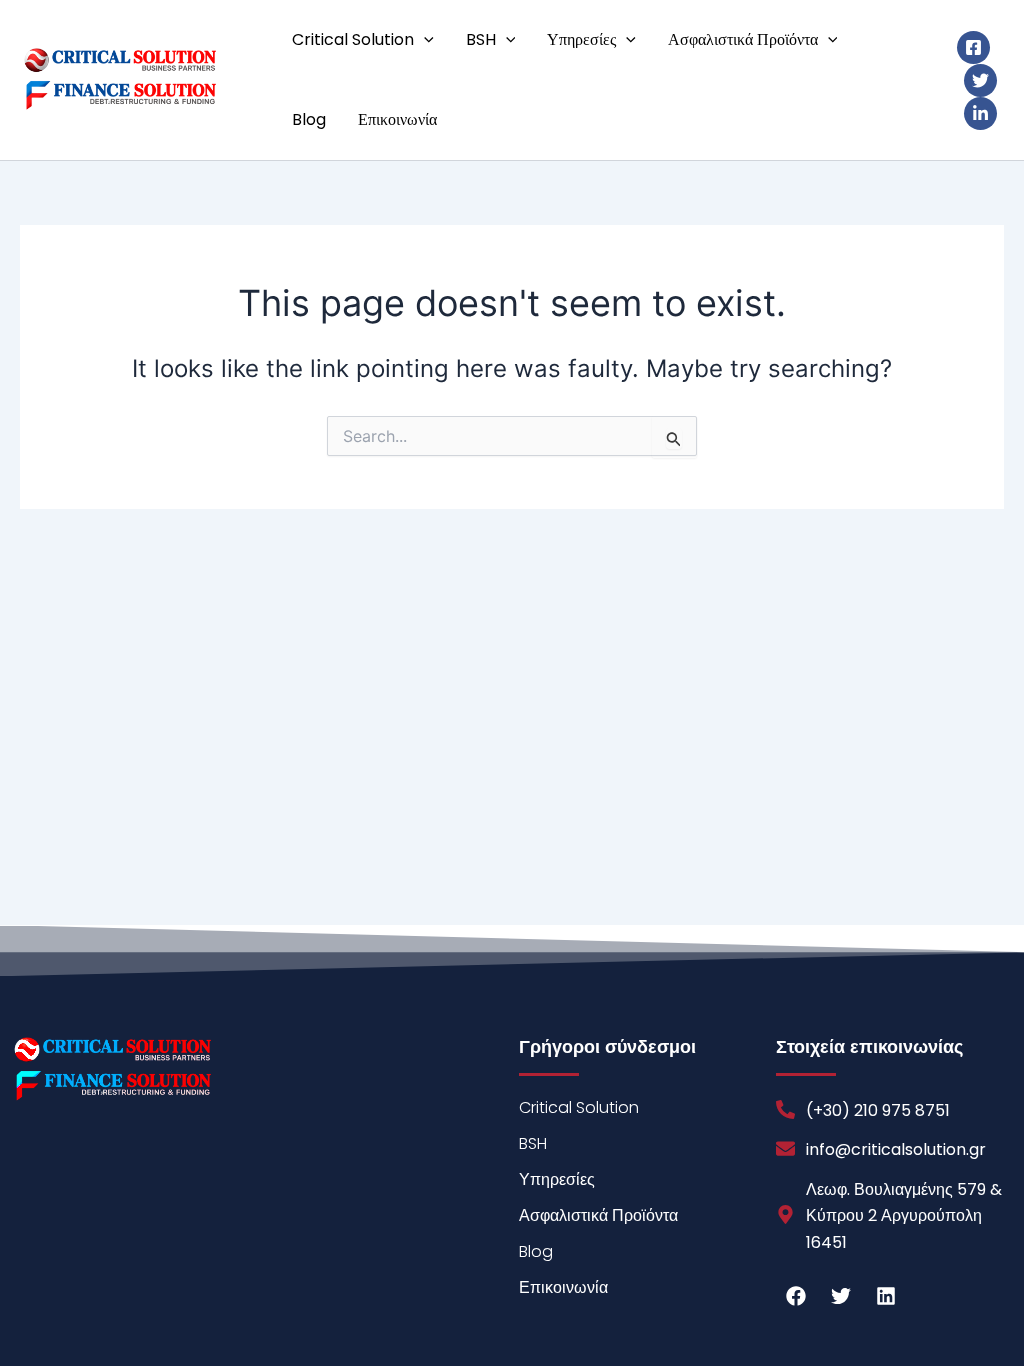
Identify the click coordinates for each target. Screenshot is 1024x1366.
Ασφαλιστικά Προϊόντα (743, 39)
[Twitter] (980, 80)
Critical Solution (353, 39)
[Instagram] (980, 113)
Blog (309, 119)
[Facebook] (973, 47)
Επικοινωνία (397, 119)
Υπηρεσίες (581, 39)
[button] (424, 40)
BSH (481, 39)
